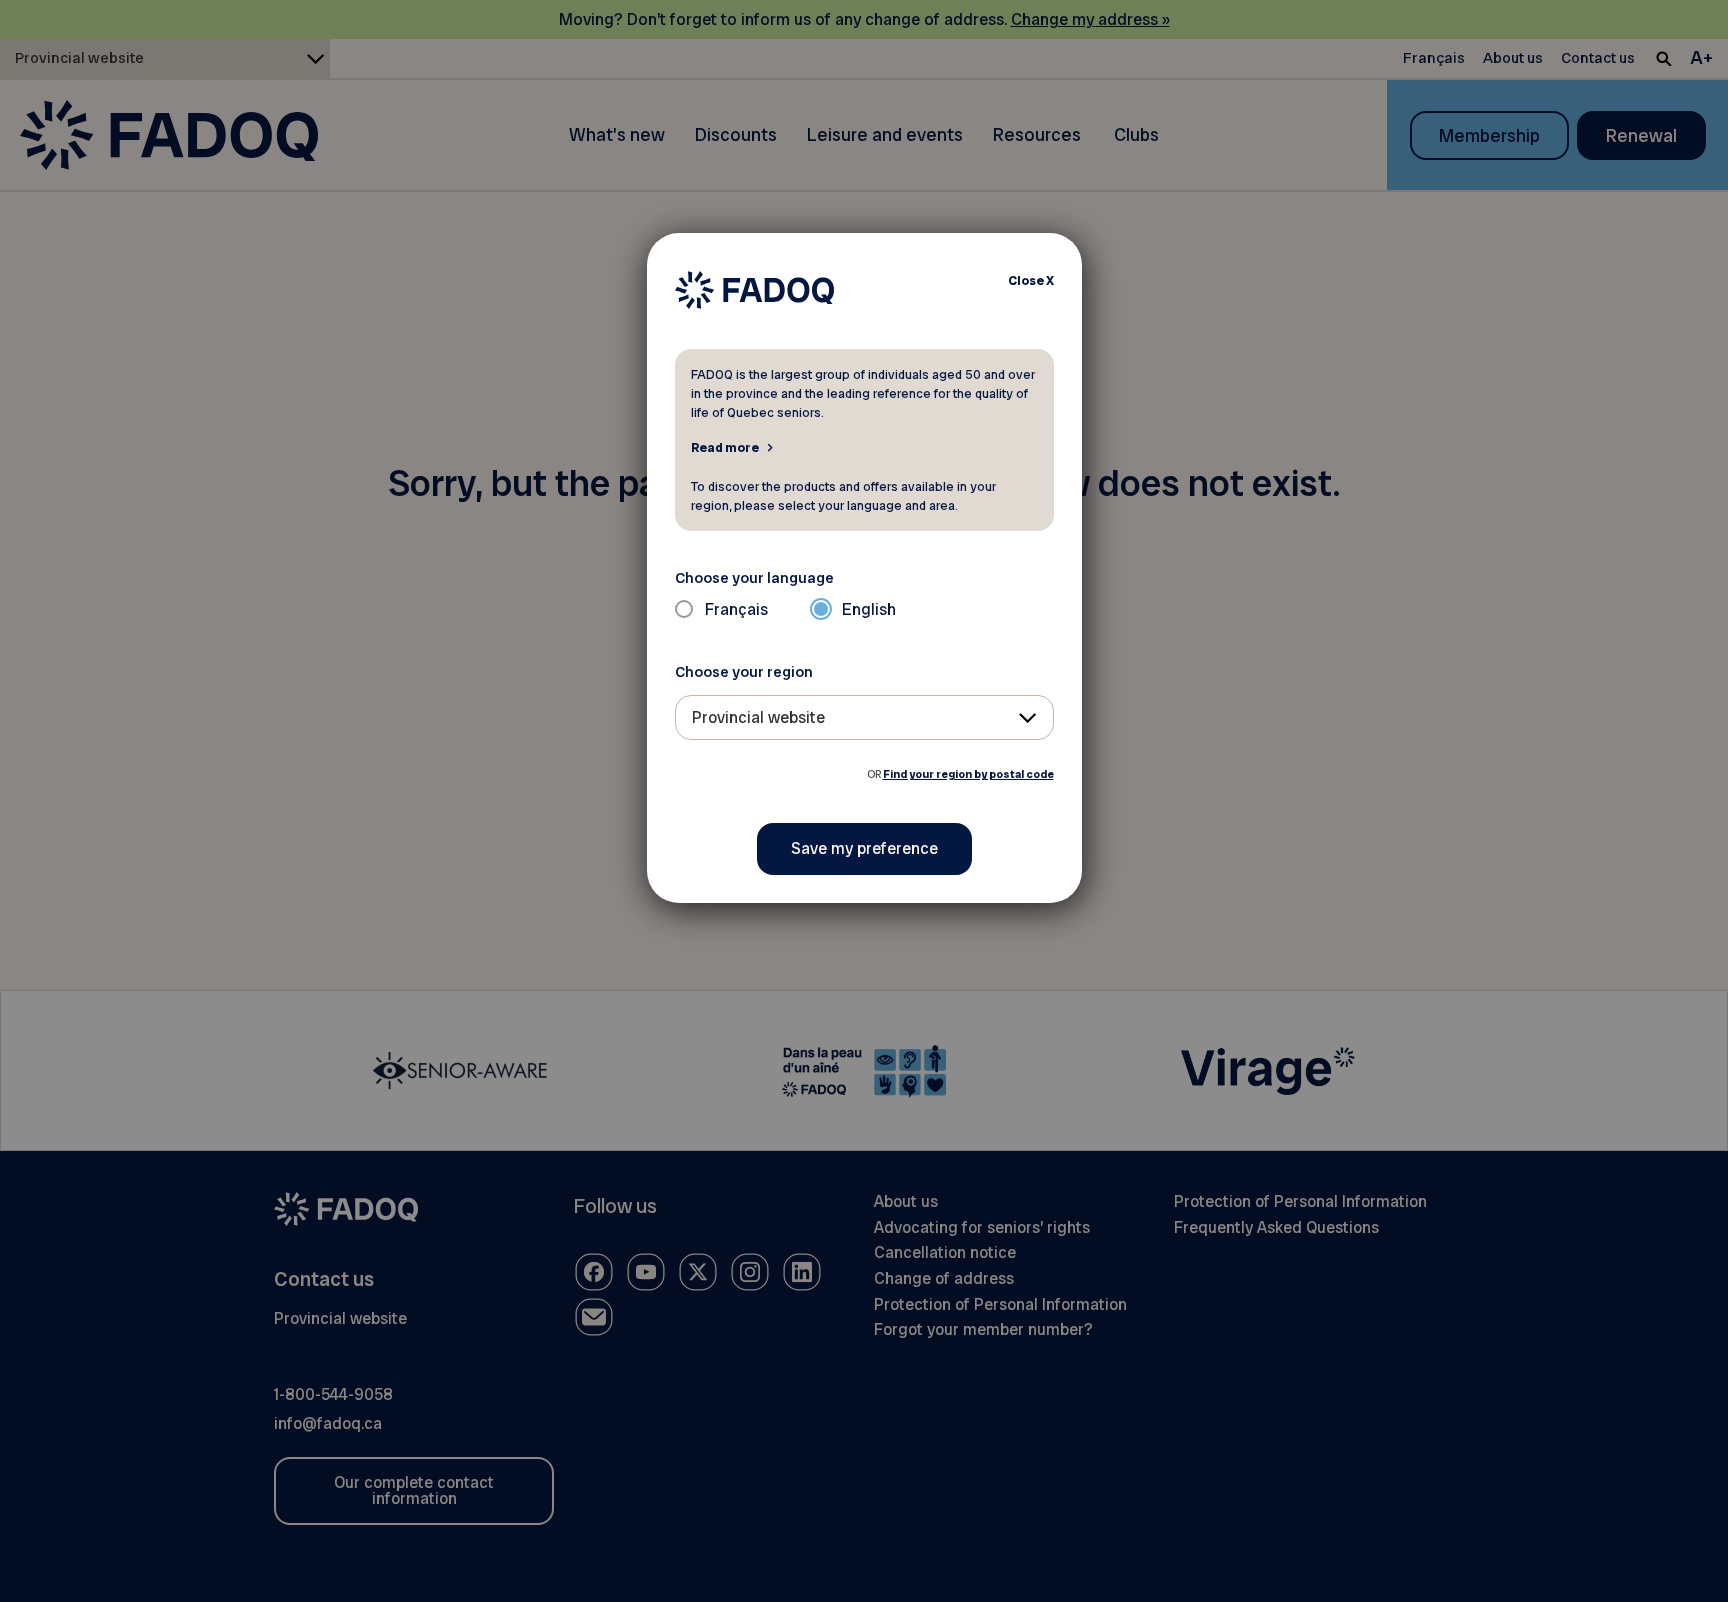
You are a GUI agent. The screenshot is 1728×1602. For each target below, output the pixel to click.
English (869, 609)
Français (736, 609)
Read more (725, 447)
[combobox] (864, 717)
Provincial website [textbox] (758, 717)
